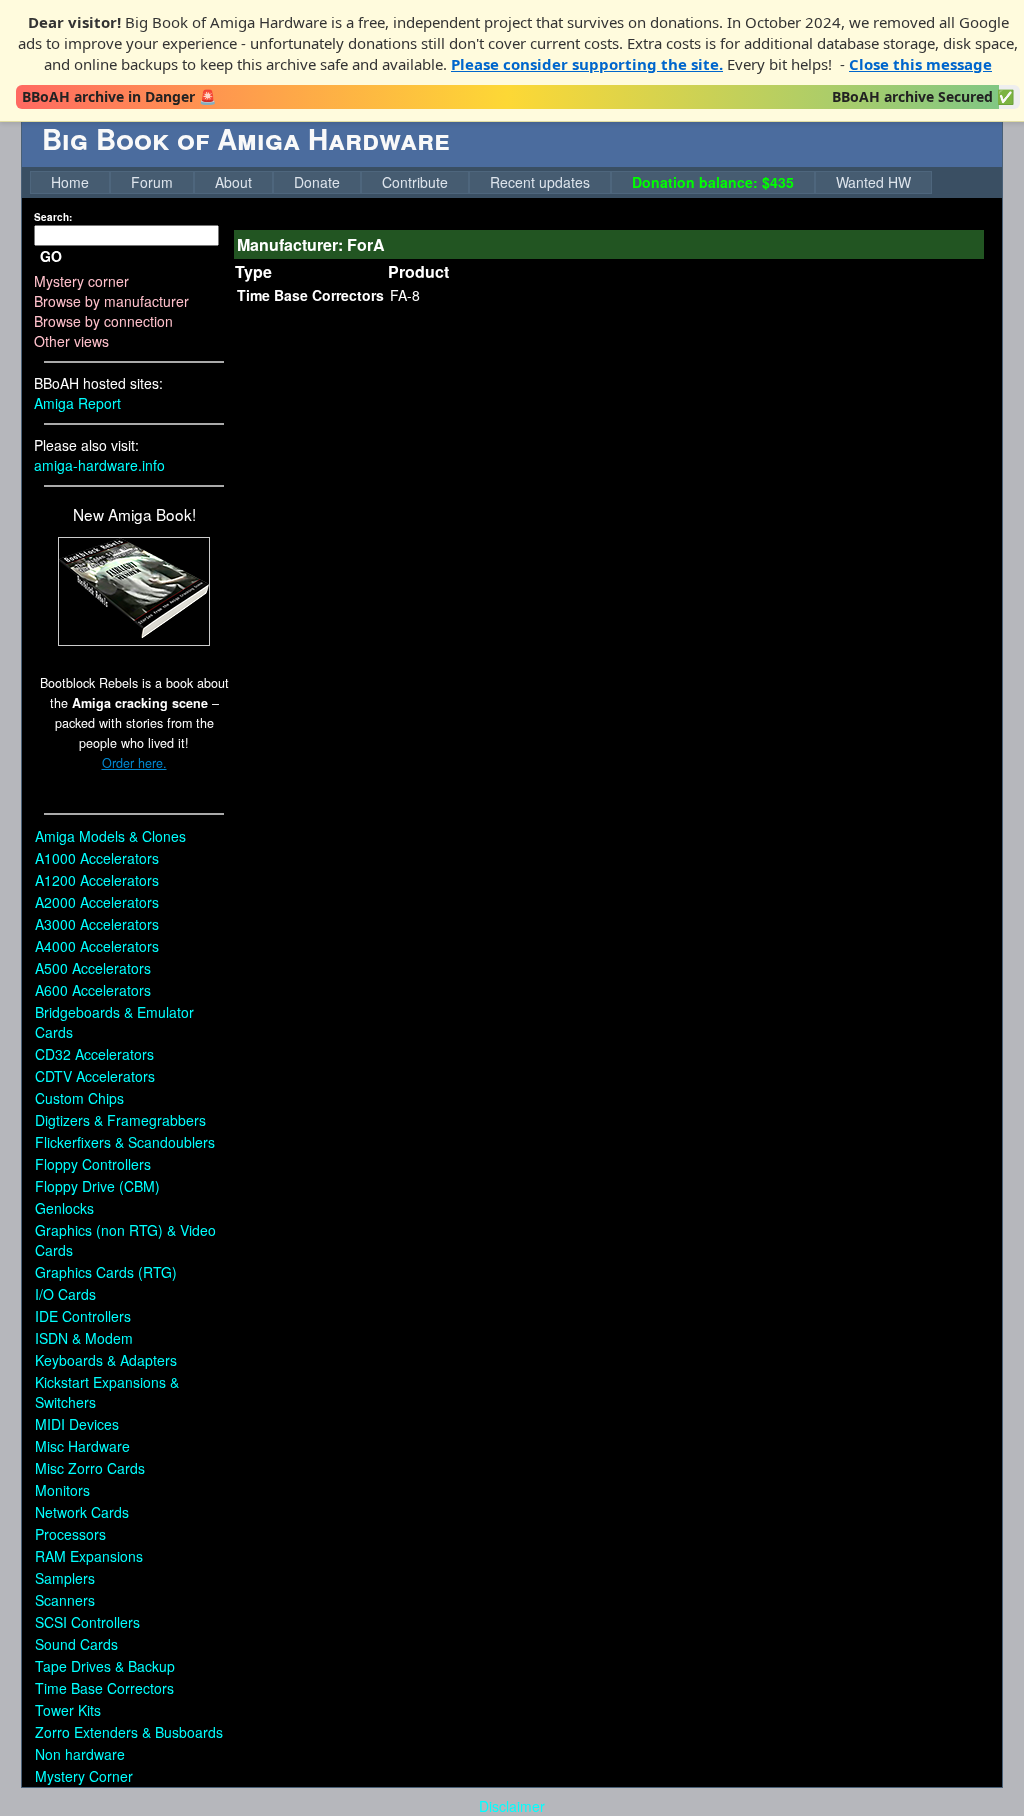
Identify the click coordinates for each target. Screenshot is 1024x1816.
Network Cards (82, 1512)
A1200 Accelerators (97, 880)
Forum (152, 182)
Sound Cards (76, 1644)
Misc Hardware (82, 1446)
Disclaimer (512, 1806)
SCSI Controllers (87, 1622)
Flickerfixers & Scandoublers (125, 1142)
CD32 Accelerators (94, 1054)
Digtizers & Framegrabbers (120, 1120)
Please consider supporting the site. (587, 64)
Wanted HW (873, 182)
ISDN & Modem (84, 1338)
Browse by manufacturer (111, 301)
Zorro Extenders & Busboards (129, 1732)
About (233, 182)
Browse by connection (103, 321)
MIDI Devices (77, 1424)
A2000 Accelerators (97, 902)
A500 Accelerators (93, 968)
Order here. (134, 763)
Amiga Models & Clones (110, 836)
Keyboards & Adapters (106, 1360)
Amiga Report (77, 403)
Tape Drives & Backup (105, 1666)
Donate (317, 182)
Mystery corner (81, 281)
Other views (71, 341)
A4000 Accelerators (97, 946)
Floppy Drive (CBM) (97, 1186)
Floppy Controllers (93, 1164)
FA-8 (405, 295)
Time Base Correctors (104, 1688)
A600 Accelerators (93, 990)
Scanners (65, 1600)
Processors (70, 1534)
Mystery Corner (84, 1776)
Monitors (62, 1490)
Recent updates (540, 182)
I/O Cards (65, 1294)
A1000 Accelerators (97, 858)
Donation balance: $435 (713, 182)
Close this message (920, 64)
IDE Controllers (83, 1316)
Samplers (65, 1578)
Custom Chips (79, 1098)
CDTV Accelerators (95, 1076)
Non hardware (80, 1754)
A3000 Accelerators (97, 924)
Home (70, 182)
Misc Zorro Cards (90, 1468)
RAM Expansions (89, 1556)
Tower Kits (68, 1710)
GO (51, 256)
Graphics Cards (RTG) (106, 1272)
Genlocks (64, 1208)
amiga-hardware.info (99, 465)
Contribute (415, 182)
